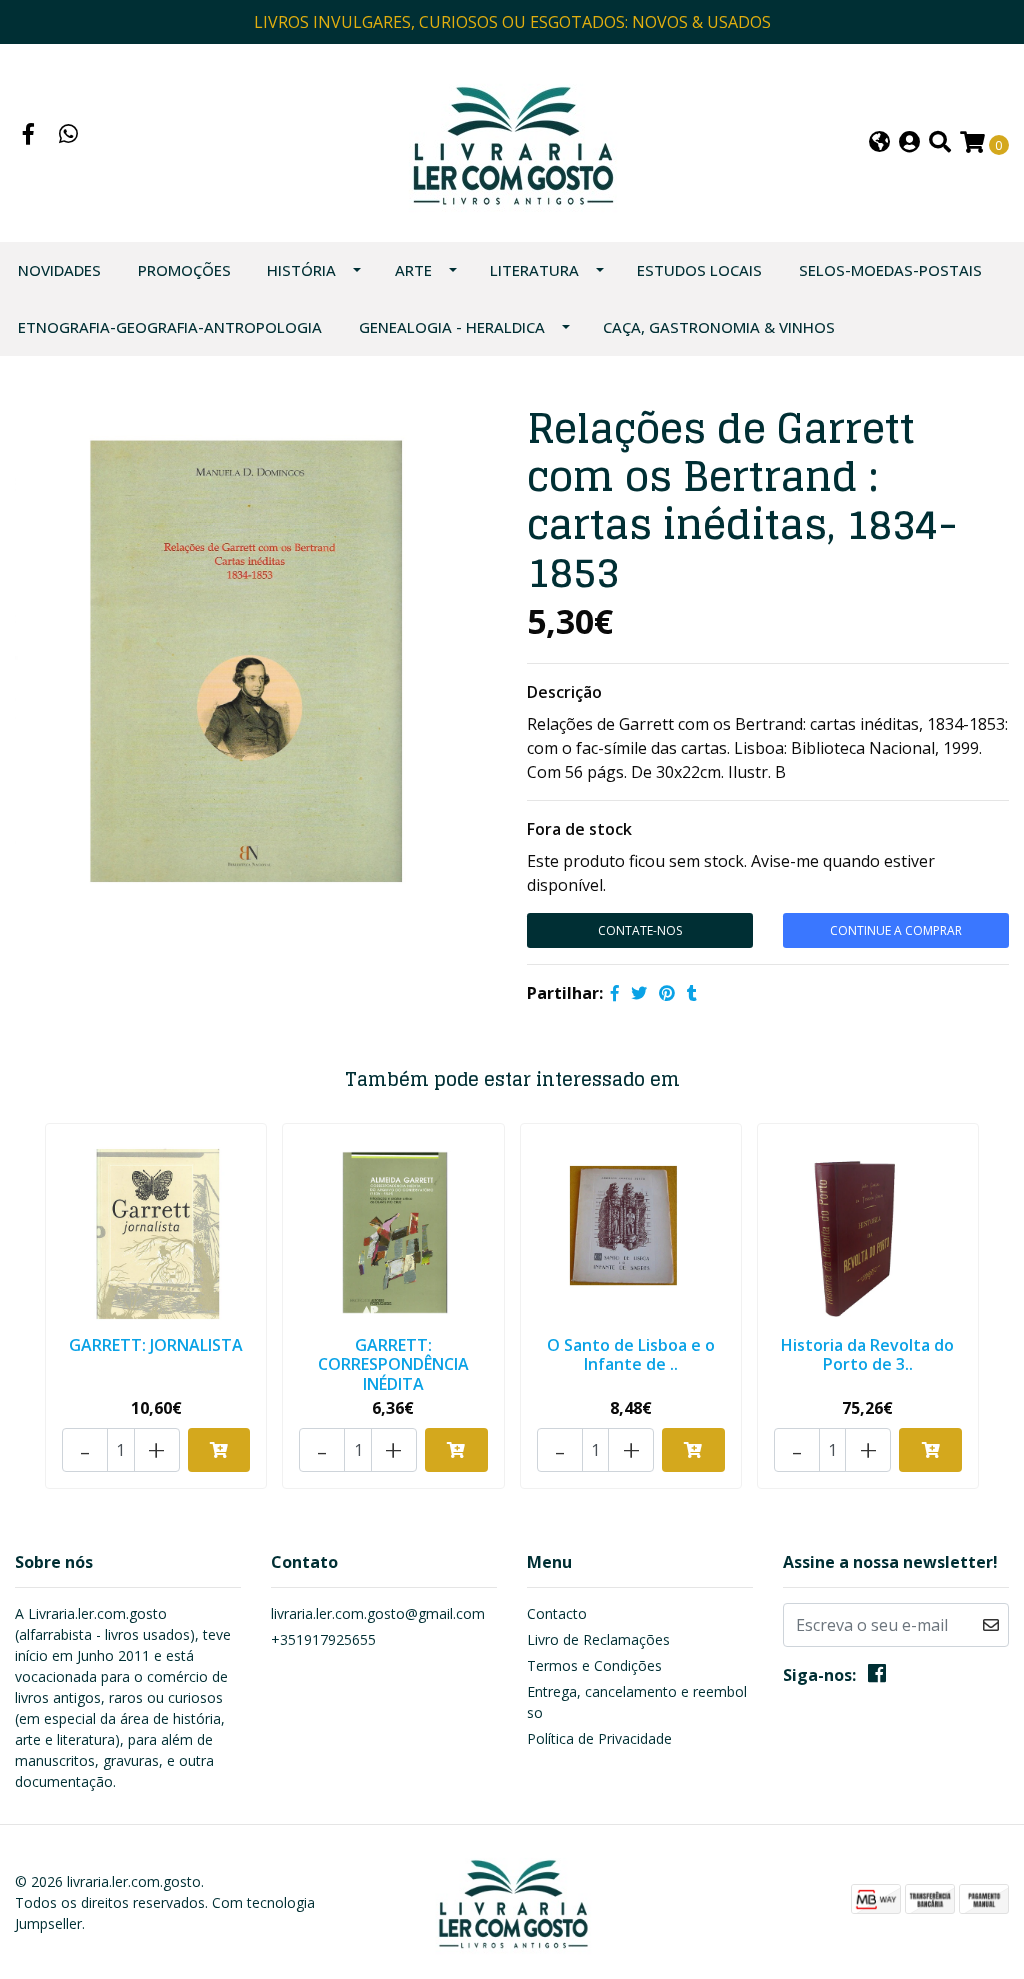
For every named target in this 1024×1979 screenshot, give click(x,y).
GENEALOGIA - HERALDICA (452, 327)
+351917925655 (323, 1639)
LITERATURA (534, 270)
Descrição (564, 692)
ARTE (413, 270)
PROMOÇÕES (184, 270)
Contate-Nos (640, 930)
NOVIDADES (59, 270)
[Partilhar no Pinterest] (667, 993)
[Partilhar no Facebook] (615, 993)
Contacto (557, 1613)
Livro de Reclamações (598, 1639)
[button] (879, 143)
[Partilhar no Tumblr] (692, 993)
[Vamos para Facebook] (29, 136)
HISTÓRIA (301, 270)
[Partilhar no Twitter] (639, 993)
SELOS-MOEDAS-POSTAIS (890, 270)
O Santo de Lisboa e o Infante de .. (631, 1354)
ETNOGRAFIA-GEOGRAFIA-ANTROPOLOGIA (170, 327)
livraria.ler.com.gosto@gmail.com (378, 1613)
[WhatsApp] (69, 136)
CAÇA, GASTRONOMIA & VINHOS (719, 327)
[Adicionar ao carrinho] (219, 1450)
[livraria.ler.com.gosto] (511, 141)
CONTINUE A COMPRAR (896, 930)
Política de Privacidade (599, 1738)
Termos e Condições (594, 1665)
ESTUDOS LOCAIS (699, 270)
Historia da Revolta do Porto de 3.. (867, 1354)
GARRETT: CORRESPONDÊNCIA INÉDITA (393, 1364)
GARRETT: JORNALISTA (156, 1345)
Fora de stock (579, 829)
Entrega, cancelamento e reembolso (637, 1702)
